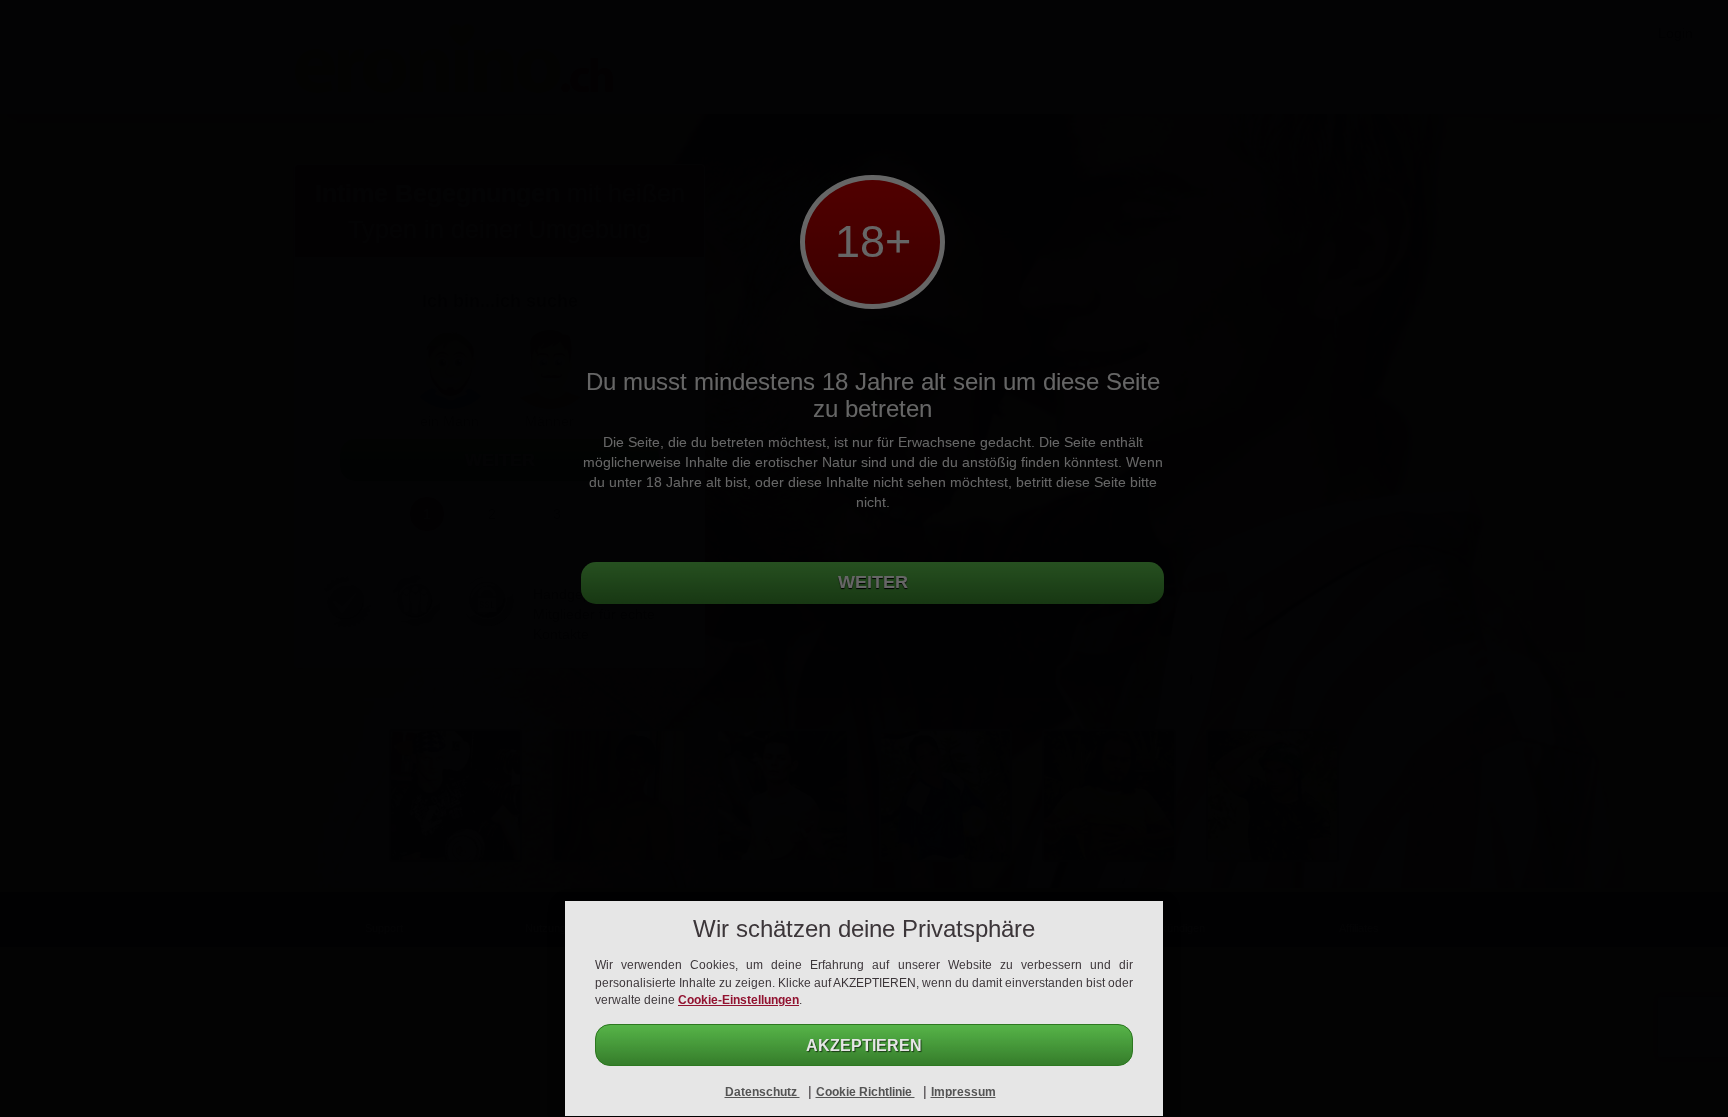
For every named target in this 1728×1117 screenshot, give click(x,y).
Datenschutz (762, 1092)
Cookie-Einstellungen (738, 1000)
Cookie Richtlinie (865, 1092)
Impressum (963, 1092)
